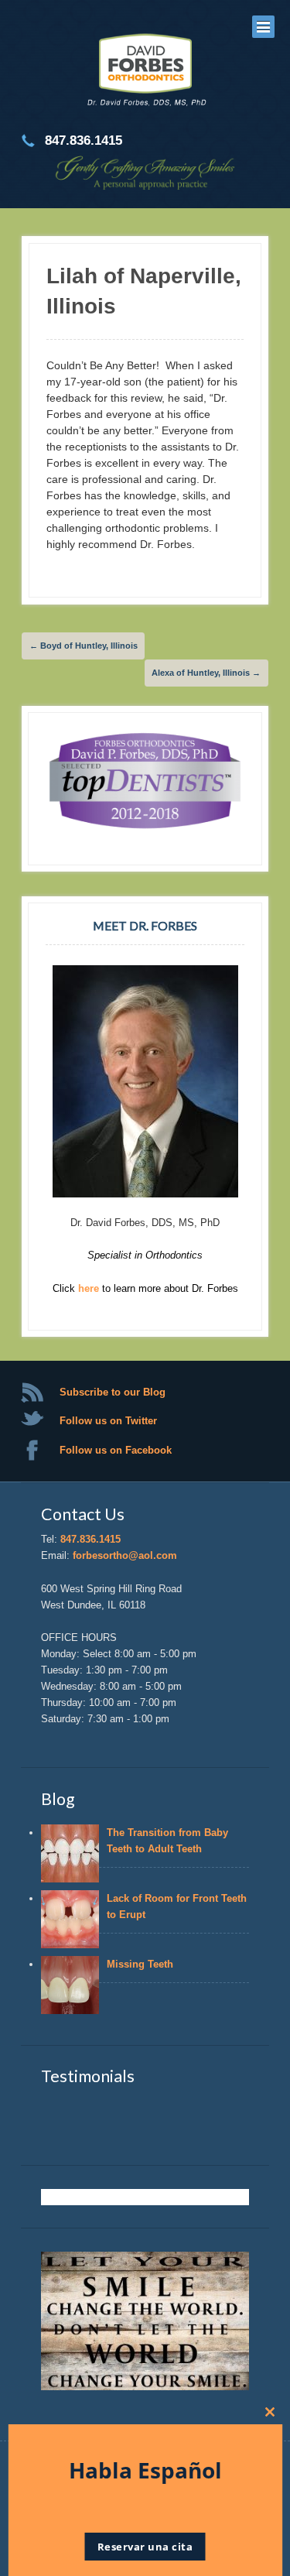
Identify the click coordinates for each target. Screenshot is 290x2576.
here (90, 1288)
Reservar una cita (145, 2547)
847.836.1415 (90, 1539)
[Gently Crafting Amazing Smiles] (145, 72)
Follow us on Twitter (108, 1421)
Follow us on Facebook (116, 1450)
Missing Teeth (143, 1964)
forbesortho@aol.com (125, 1555)
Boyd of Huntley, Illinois (84, 646)
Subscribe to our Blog (113, 1392)
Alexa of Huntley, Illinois (206, 673)
